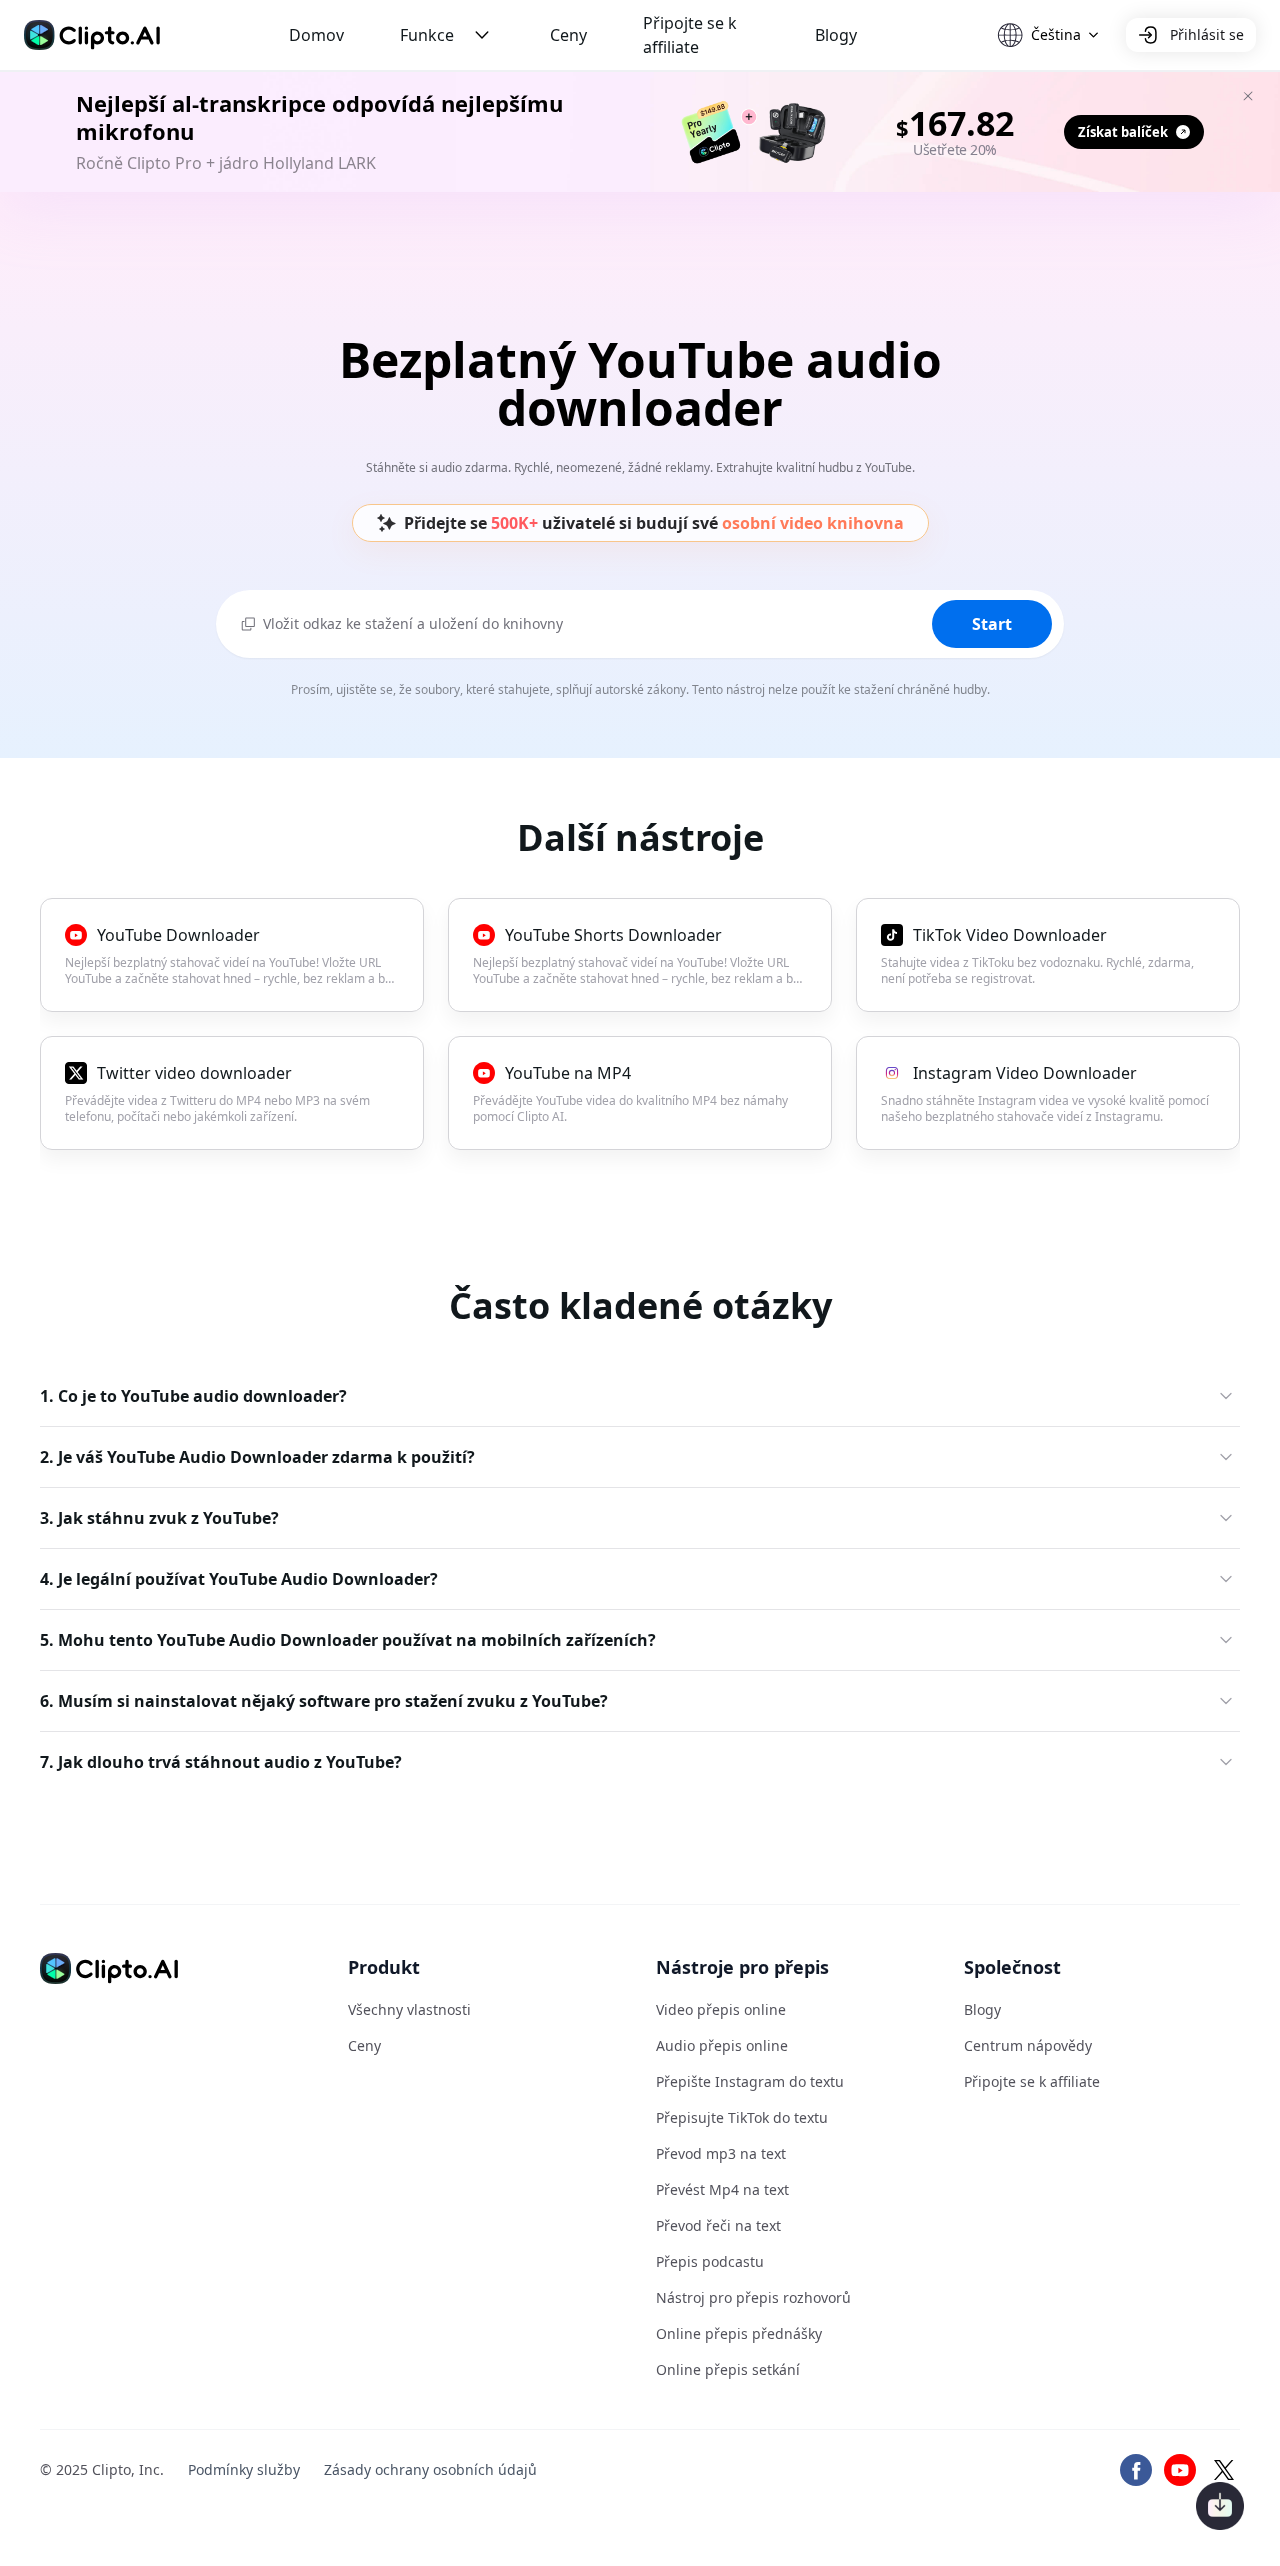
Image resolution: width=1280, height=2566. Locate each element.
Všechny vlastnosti (409, 2009)
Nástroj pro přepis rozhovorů (753, 2297)
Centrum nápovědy (1028, 2045)
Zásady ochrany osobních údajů (430, 2469)
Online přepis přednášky (739, 2333)
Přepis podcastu (710, 2261)
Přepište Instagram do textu (750, 2081)
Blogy (836, 35)
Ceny (568, 35)
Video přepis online (721, 2009)
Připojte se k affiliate (690, 35)
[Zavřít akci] (1248, 96)
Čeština (1056, 34)
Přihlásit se (1207, 34)
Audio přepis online (722, 2045)
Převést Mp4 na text (722, 2189)
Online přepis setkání (728, 2369)
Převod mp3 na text (721, 2153)
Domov (316, 35)
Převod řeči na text (718, 2225)
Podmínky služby (244, 2469)
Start (992, 624)
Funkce (427, 35)
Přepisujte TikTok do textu (742, 2117)
